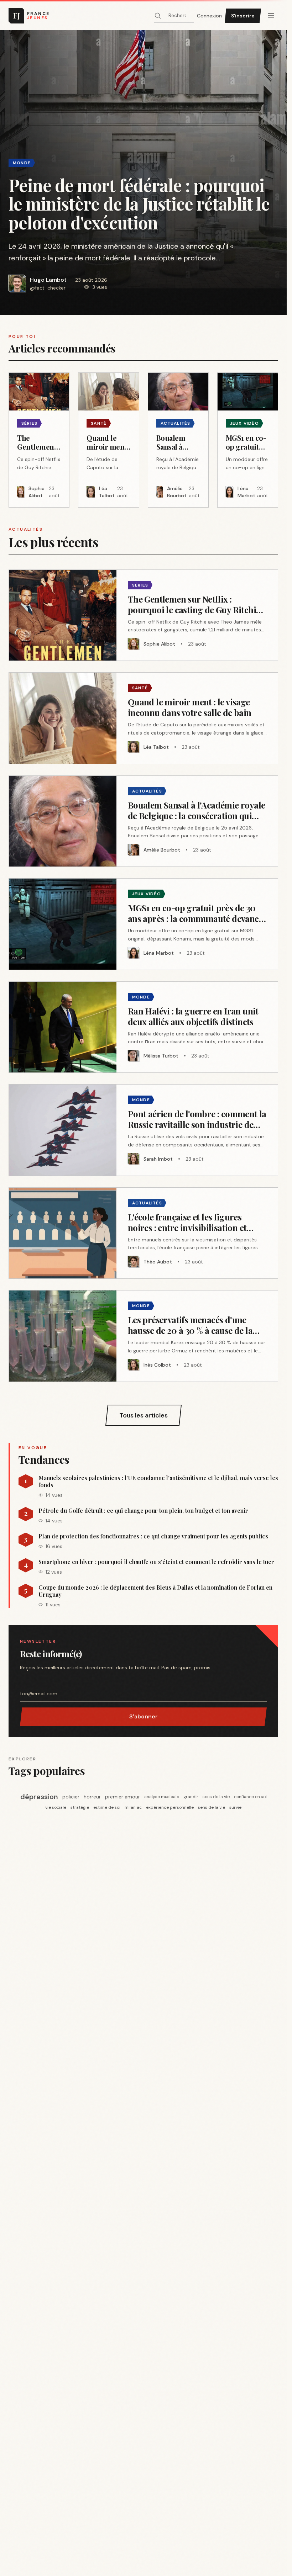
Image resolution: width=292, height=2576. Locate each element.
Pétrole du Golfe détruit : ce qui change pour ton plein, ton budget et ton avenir (143, 1511)
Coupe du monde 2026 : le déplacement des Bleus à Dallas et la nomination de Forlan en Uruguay (155, 1591)
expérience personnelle (170, 1807)
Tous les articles (144, 1415)
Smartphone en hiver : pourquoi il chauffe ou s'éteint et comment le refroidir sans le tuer (156, 1562)
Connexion (209, 16)
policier (71, 1797)
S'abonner (144, 1716)
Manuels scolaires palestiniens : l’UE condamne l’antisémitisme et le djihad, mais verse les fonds (158, 1482)
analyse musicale (162, 1797)
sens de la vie (216, 1797)
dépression (39, 1797)
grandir (191, 1797)
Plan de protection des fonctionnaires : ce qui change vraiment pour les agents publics (153, 1536)
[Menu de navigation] (271, 16)
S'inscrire (243, 16)
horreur (92, 1797)
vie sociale (56, 1807)
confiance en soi (250, 1797)
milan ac (133, 1807)
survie (235, 1807)
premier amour (122, 1797)
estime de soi (107, 1807)
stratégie (80, 1807)
